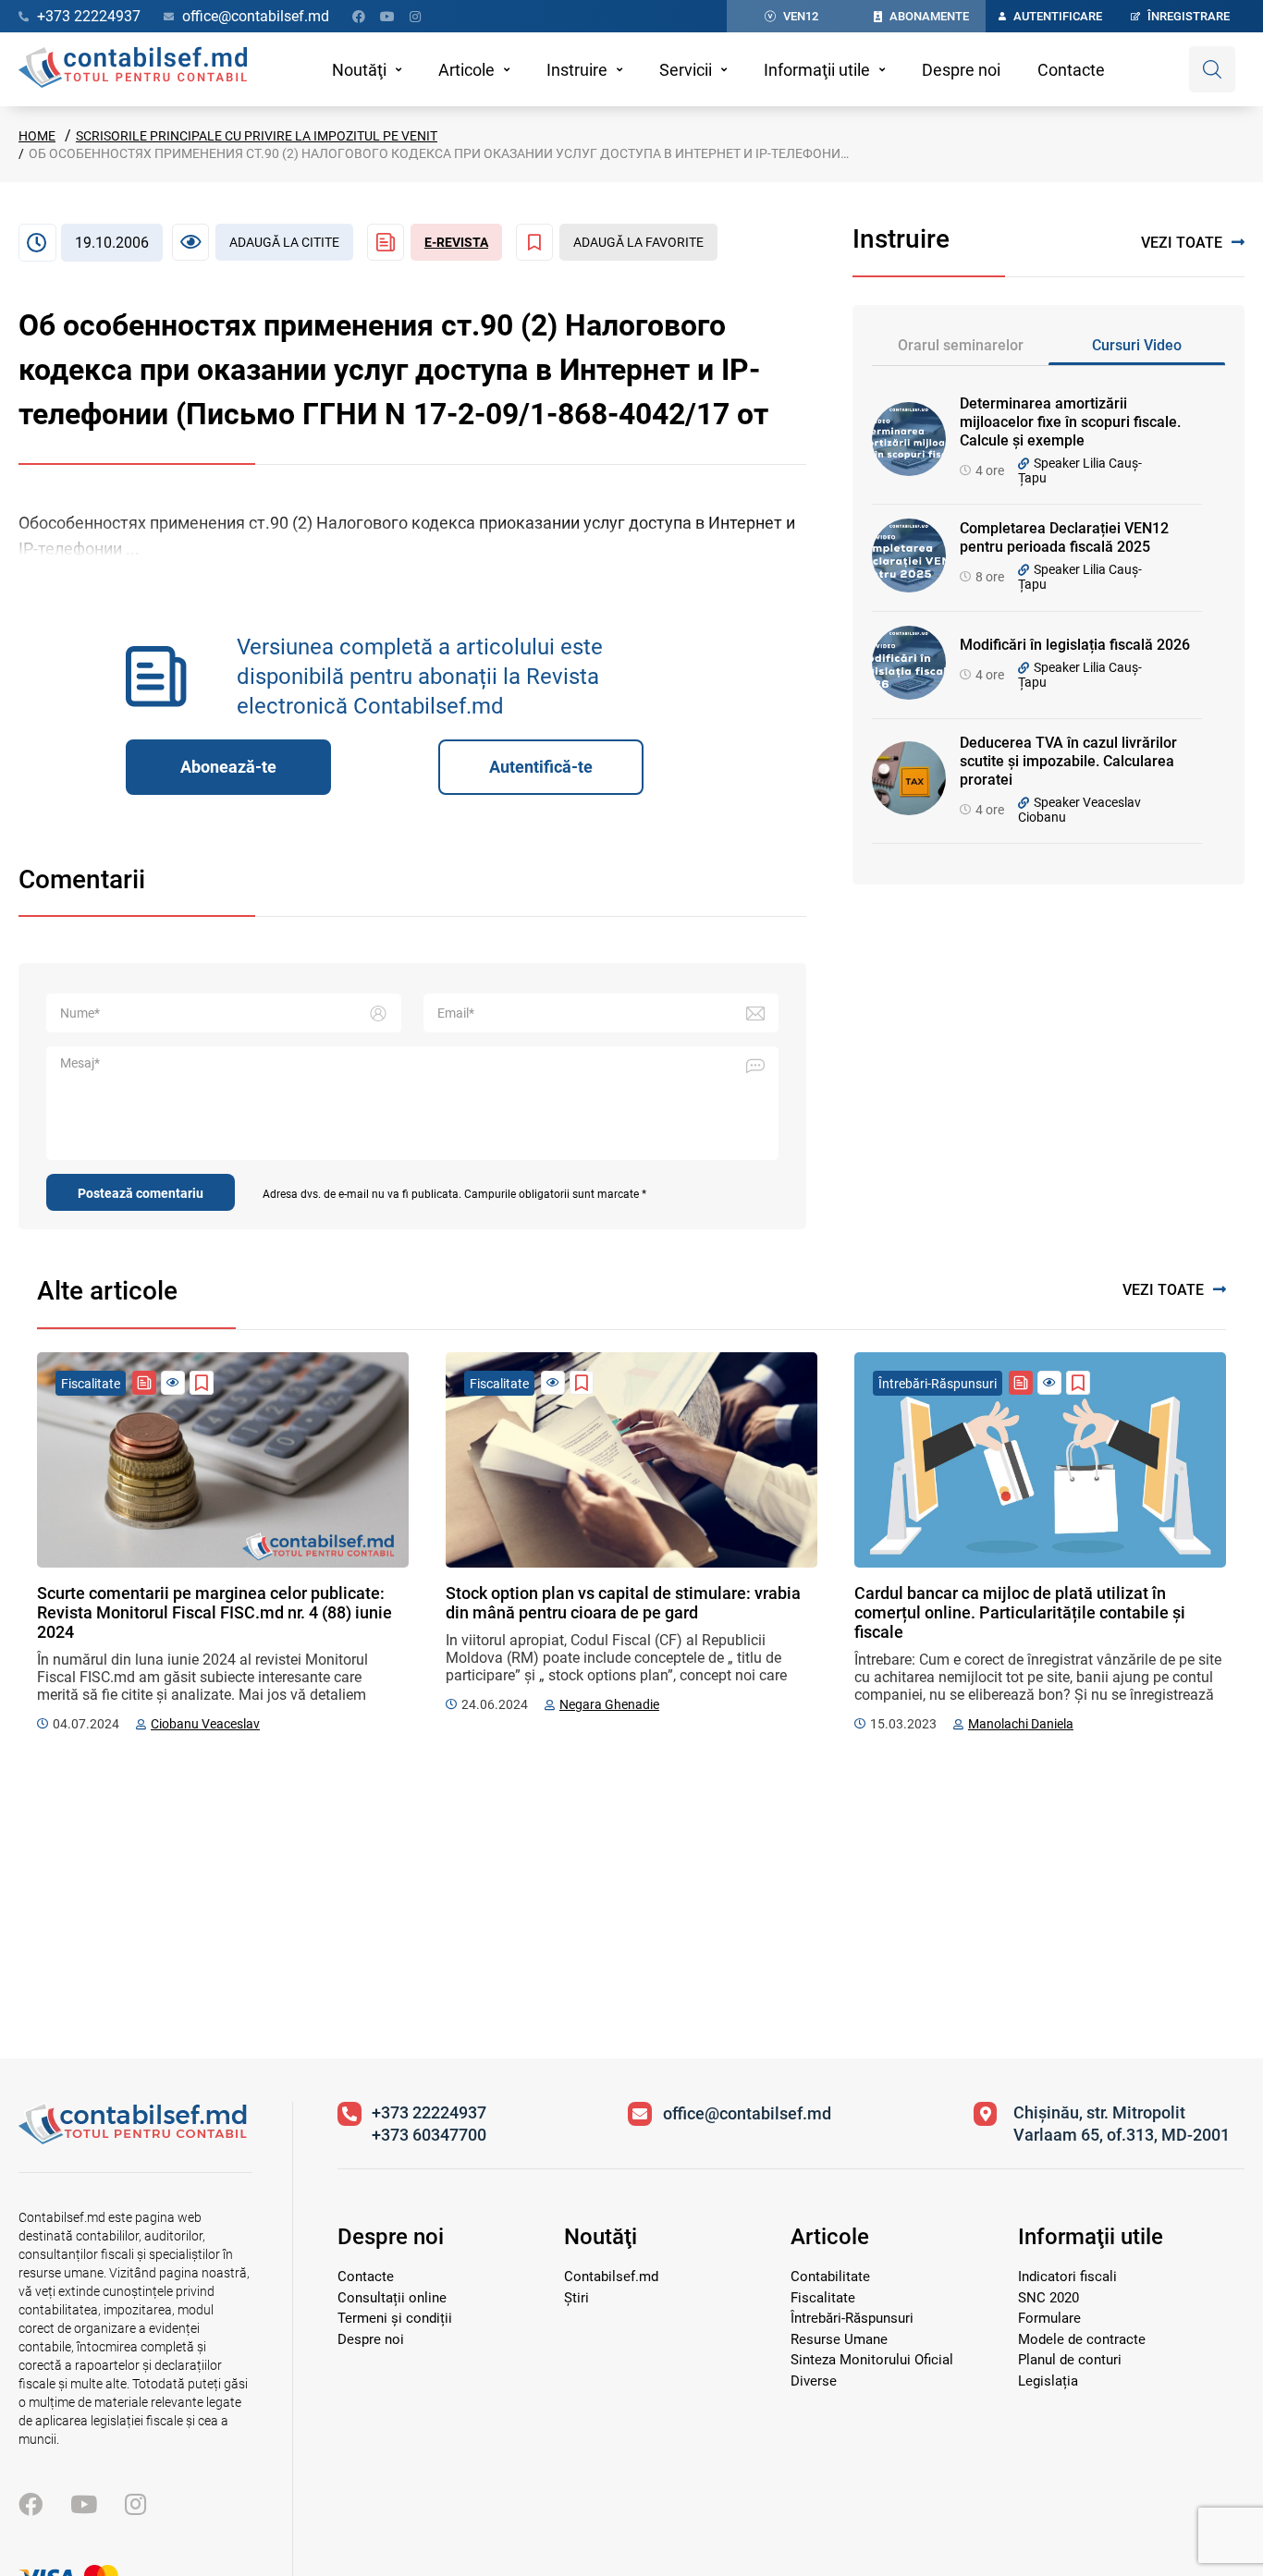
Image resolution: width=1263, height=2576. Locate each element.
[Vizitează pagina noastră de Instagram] (415, 17)
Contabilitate (830, 2277)
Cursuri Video (1137, 345)
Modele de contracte (1082, 2339)
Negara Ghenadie (609, 1704)
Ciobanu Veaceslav (205, 1724)
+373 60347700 (429, 2135)
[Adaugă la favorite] (202, 1383)
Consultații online (392, 2298)
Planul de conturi (1070, 2360)
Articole (466, 70)
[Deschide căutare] (1212, 69)
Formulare (1049, 2318)
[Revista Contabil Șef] (144, 1383)
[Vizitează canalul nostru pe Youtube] (387, 17)
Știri (576, 2298)
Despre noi (961, 70)
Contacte (1071, 70)
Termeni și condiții (395, 2318)
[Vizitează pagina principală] (133, 69)
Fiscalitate (823, 2298)
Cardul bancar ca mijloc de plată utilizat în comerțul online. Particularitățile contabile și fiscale (1020, 1612)
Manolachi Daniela (1021, 1724)
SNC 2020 (1048, 2298)
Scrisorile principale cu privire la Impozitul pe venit (257, 136)
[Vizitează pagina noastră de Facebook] (359, 17)
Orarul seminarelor (961, 345)
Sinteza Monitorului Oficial (872, 2360)
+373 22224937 (429, 2112)
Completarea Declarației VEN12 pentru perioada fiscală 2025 (1064, 537)
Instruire (577, 70)
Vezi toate (1182, 243)
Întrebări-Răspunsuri (852, 2318)
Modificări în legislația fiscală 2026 (1075, 645)
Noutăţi (359, 70)
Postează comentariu (141, 1193)
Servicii (686, 70)
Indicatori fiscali (1067, 2277)
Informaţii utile (817, 70)
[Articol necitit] (173, 1383)
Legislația (1048, 2381)
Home (37, 136)
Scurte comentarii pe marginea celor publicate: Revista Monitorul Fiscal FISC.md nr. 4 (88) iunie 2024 (215, 1612)
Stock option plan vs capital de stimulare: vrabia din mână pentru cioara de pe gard (623, 1603)
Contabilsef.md (611, 2277)
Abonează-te (228, 767)
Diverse (814, 2381)
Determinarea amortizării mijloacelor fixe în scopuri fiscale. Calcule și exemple (1070, 422)
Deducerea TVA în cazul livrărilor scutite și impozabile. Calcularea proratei (1068, 761)
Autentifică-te (541, 767)
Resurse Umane (839, 2339)
